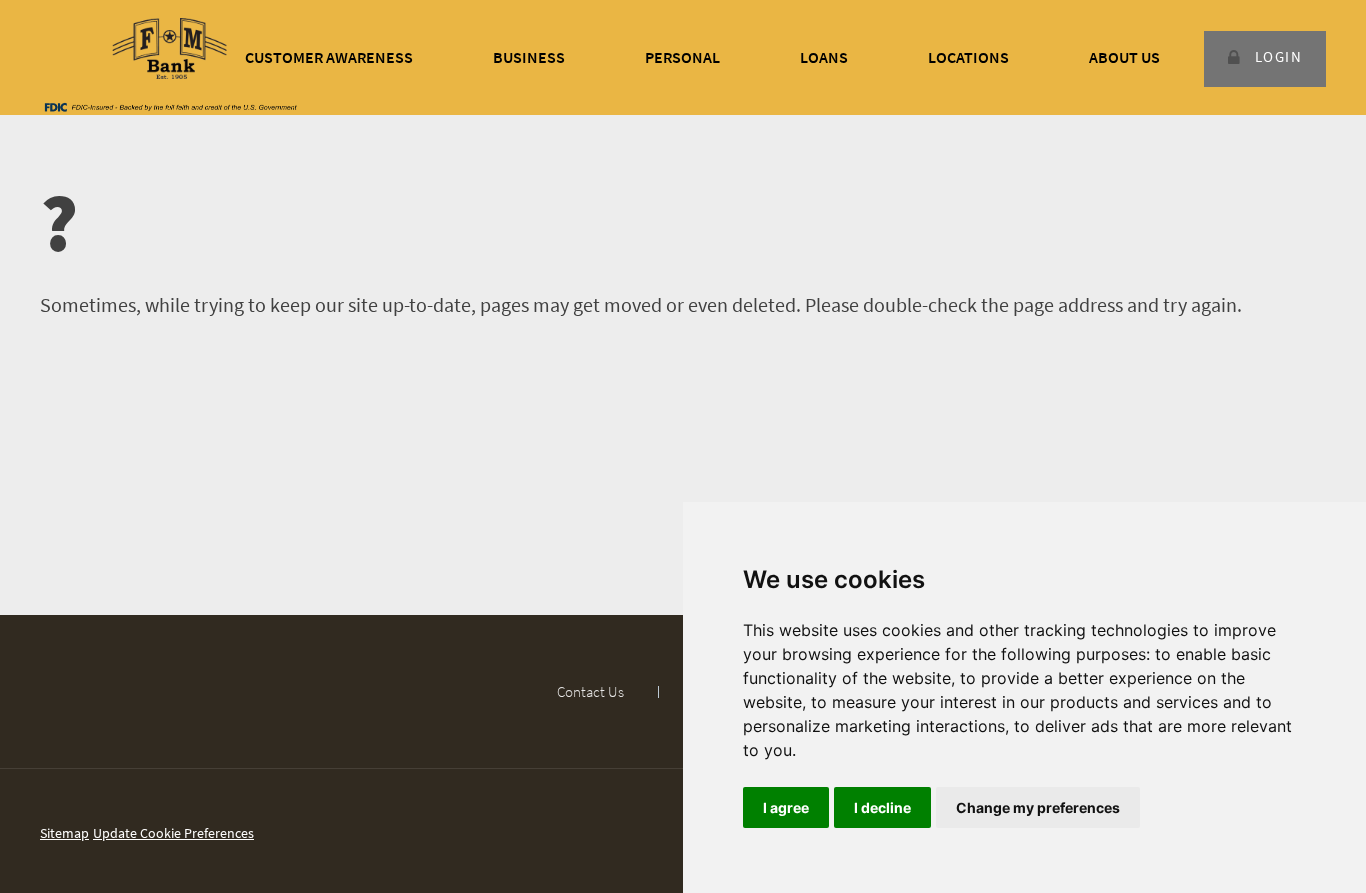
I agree (786, 807)
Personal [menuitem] (682, 57)
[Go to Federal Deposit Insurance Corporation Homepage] (170, 106)
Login (1279, 56)
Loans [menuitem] (824, 57)
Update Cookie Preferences (173, 833)
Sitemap (64, 833)
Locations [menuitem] (968, 57)
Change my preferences (1038, 807)
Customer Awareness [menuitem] (329, 57)
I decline (882, 807)
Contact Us (590, 691)
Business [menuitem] (529, 57)
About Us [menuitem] (1124, 57)
